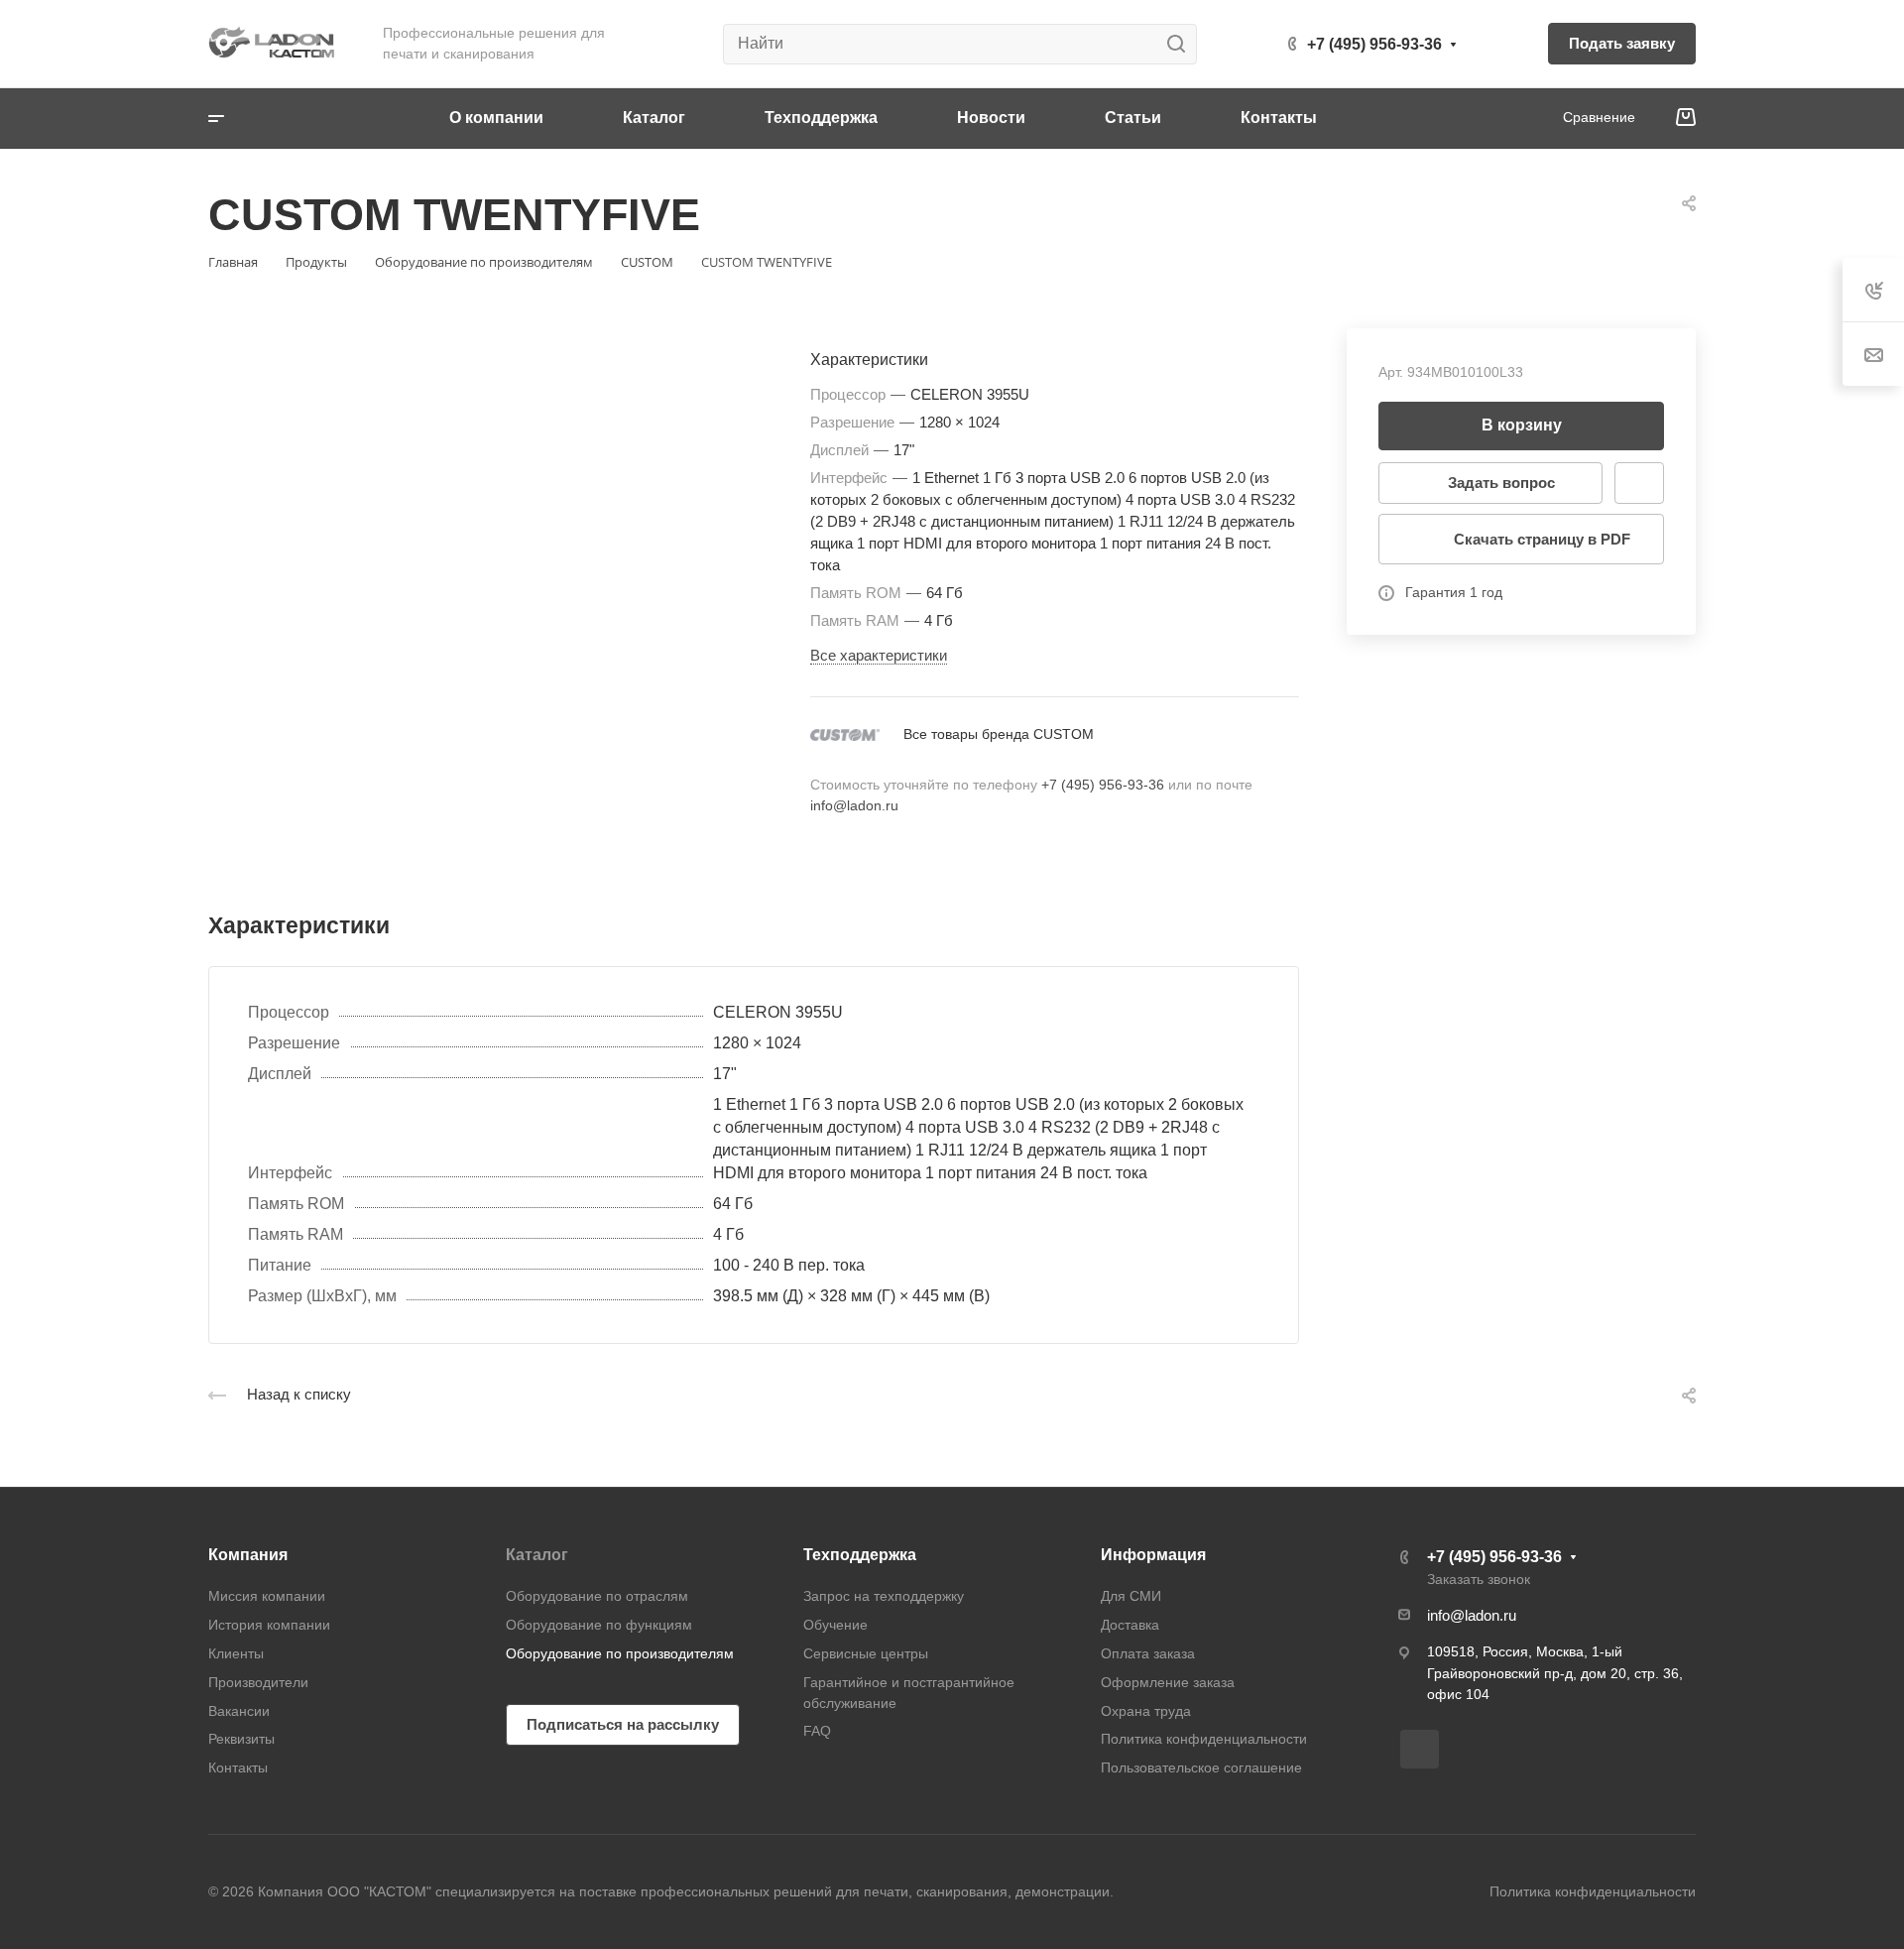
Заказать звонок (1479, 1579)
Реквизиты (241, 1739)
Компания (248, 1555)
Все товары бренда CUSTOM (999, 734)
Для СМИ (1131, 1596)
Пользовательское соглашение (1201, 1767)
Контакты (238, 1767)
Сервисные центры (866, 1653)
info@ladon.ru (854, 805)
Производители (258, 1682)
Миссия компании (267, 1596)
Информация (1153, 1555)
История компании (269, 1625)
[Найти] (1182, 44)
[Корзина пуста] (1685, 119)
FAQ (817, 1731)
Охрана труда (1146, 1711)
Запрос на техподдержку (884, 1596)
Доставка (1130, 1625)
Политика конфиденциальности (1204, 1739)
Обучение (835, 1625)
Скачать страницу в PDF (1542, 539)
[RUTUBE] (1420, 1749)
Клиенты (236, 1653)
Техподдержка (860, 1555)
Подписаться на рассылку (623, 1724)
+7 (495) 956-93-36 (1374, 44)
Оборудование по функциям (599, 1625)
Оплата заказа (1148, 1653)
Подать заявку (1622, 43)
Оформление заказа (1168, 1682)
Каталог (537, 1555)
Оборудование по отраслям (597, 1596)
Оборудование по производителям (620, 1653)
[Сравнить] (1639, 483)
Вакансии (239, 1711)
